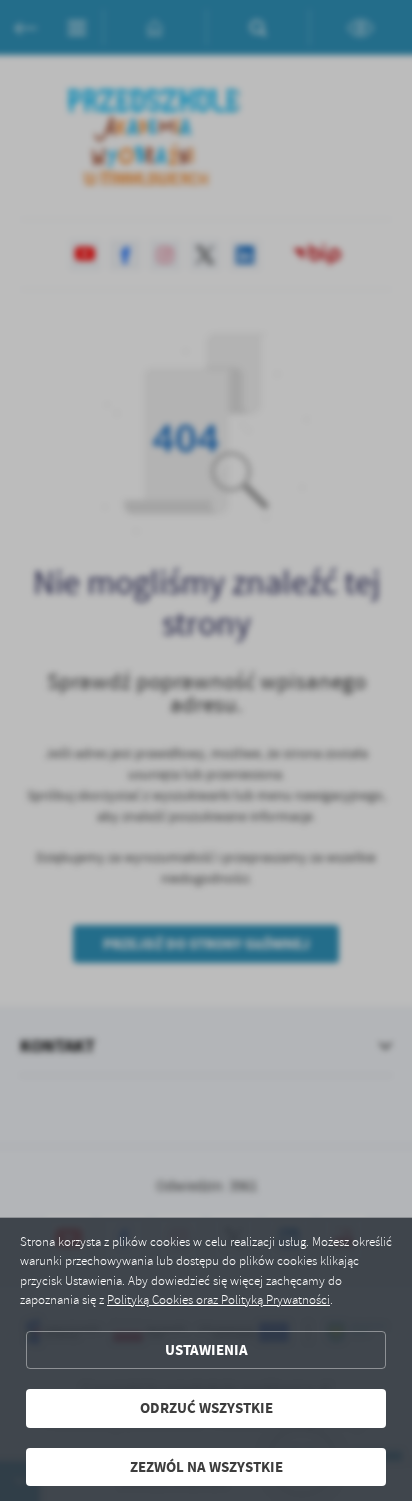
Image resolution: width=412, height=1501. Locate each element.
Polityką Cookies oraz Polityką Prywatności (218, 1300)
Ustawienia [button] (206, 1350)
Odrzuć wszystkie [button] (206, 1408)
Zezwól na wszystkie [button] (206, 1467)
